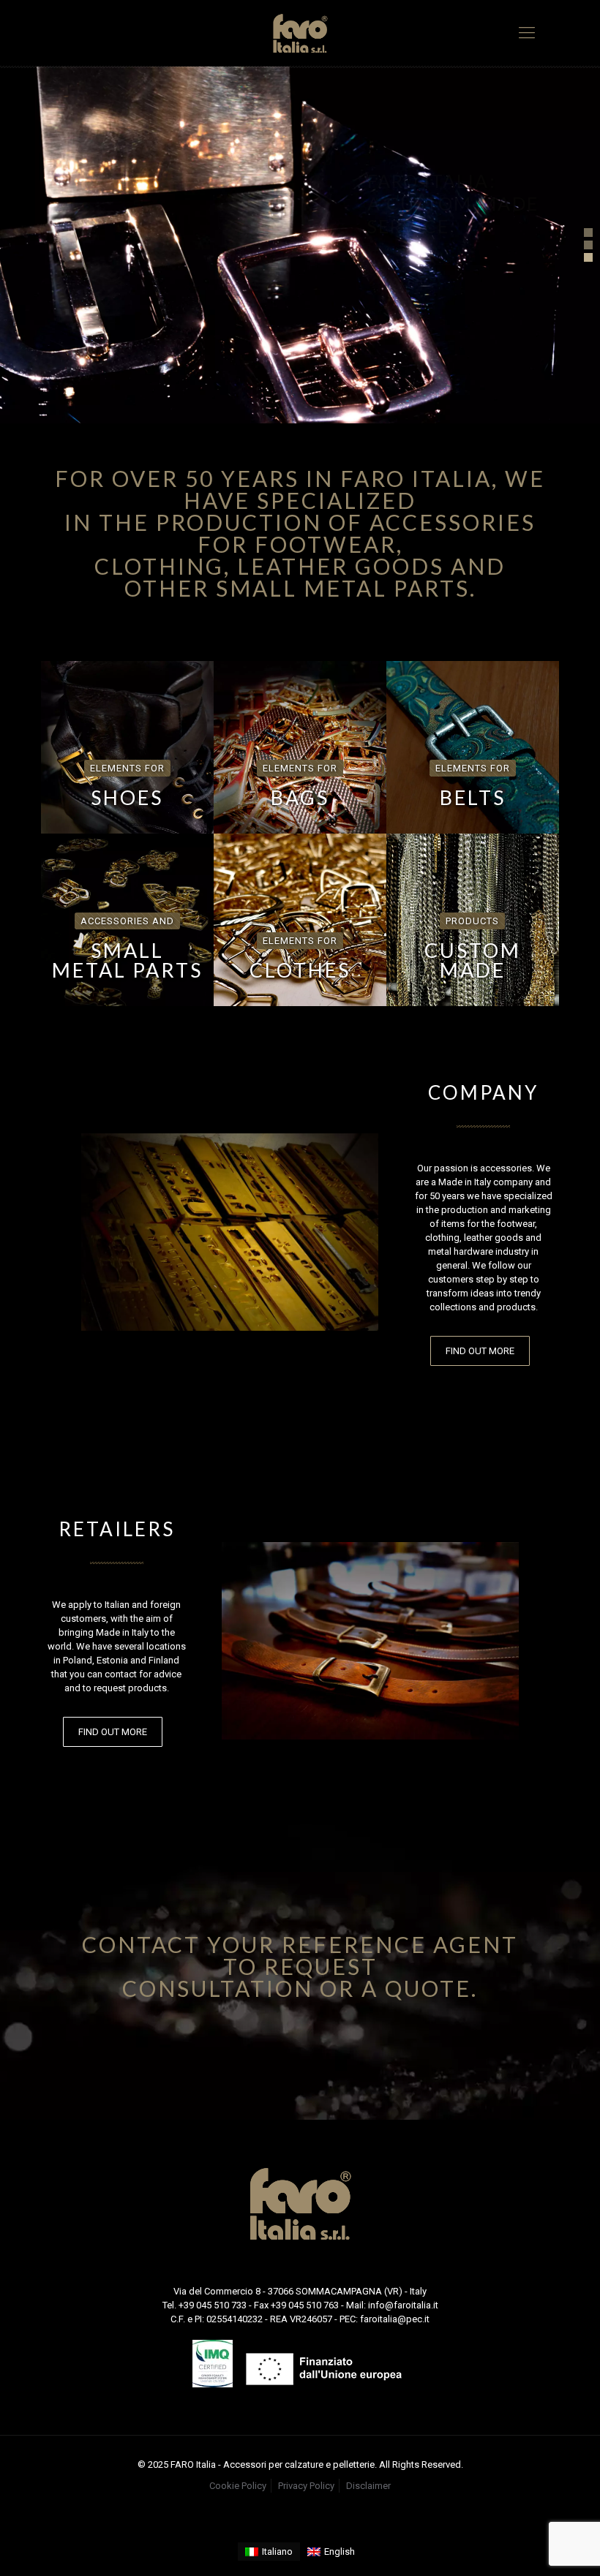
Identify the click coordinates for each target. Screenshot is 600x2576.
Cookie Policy (238, 2486)
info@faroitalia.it (403, 2305)
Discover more (374, 316)
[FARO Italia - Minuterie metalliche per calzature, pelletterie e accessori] (300, 33)
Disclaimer (368, 2486)
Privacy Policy (306, 2486)
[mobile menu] (527, 33)
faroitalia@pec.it (395, 2319)
